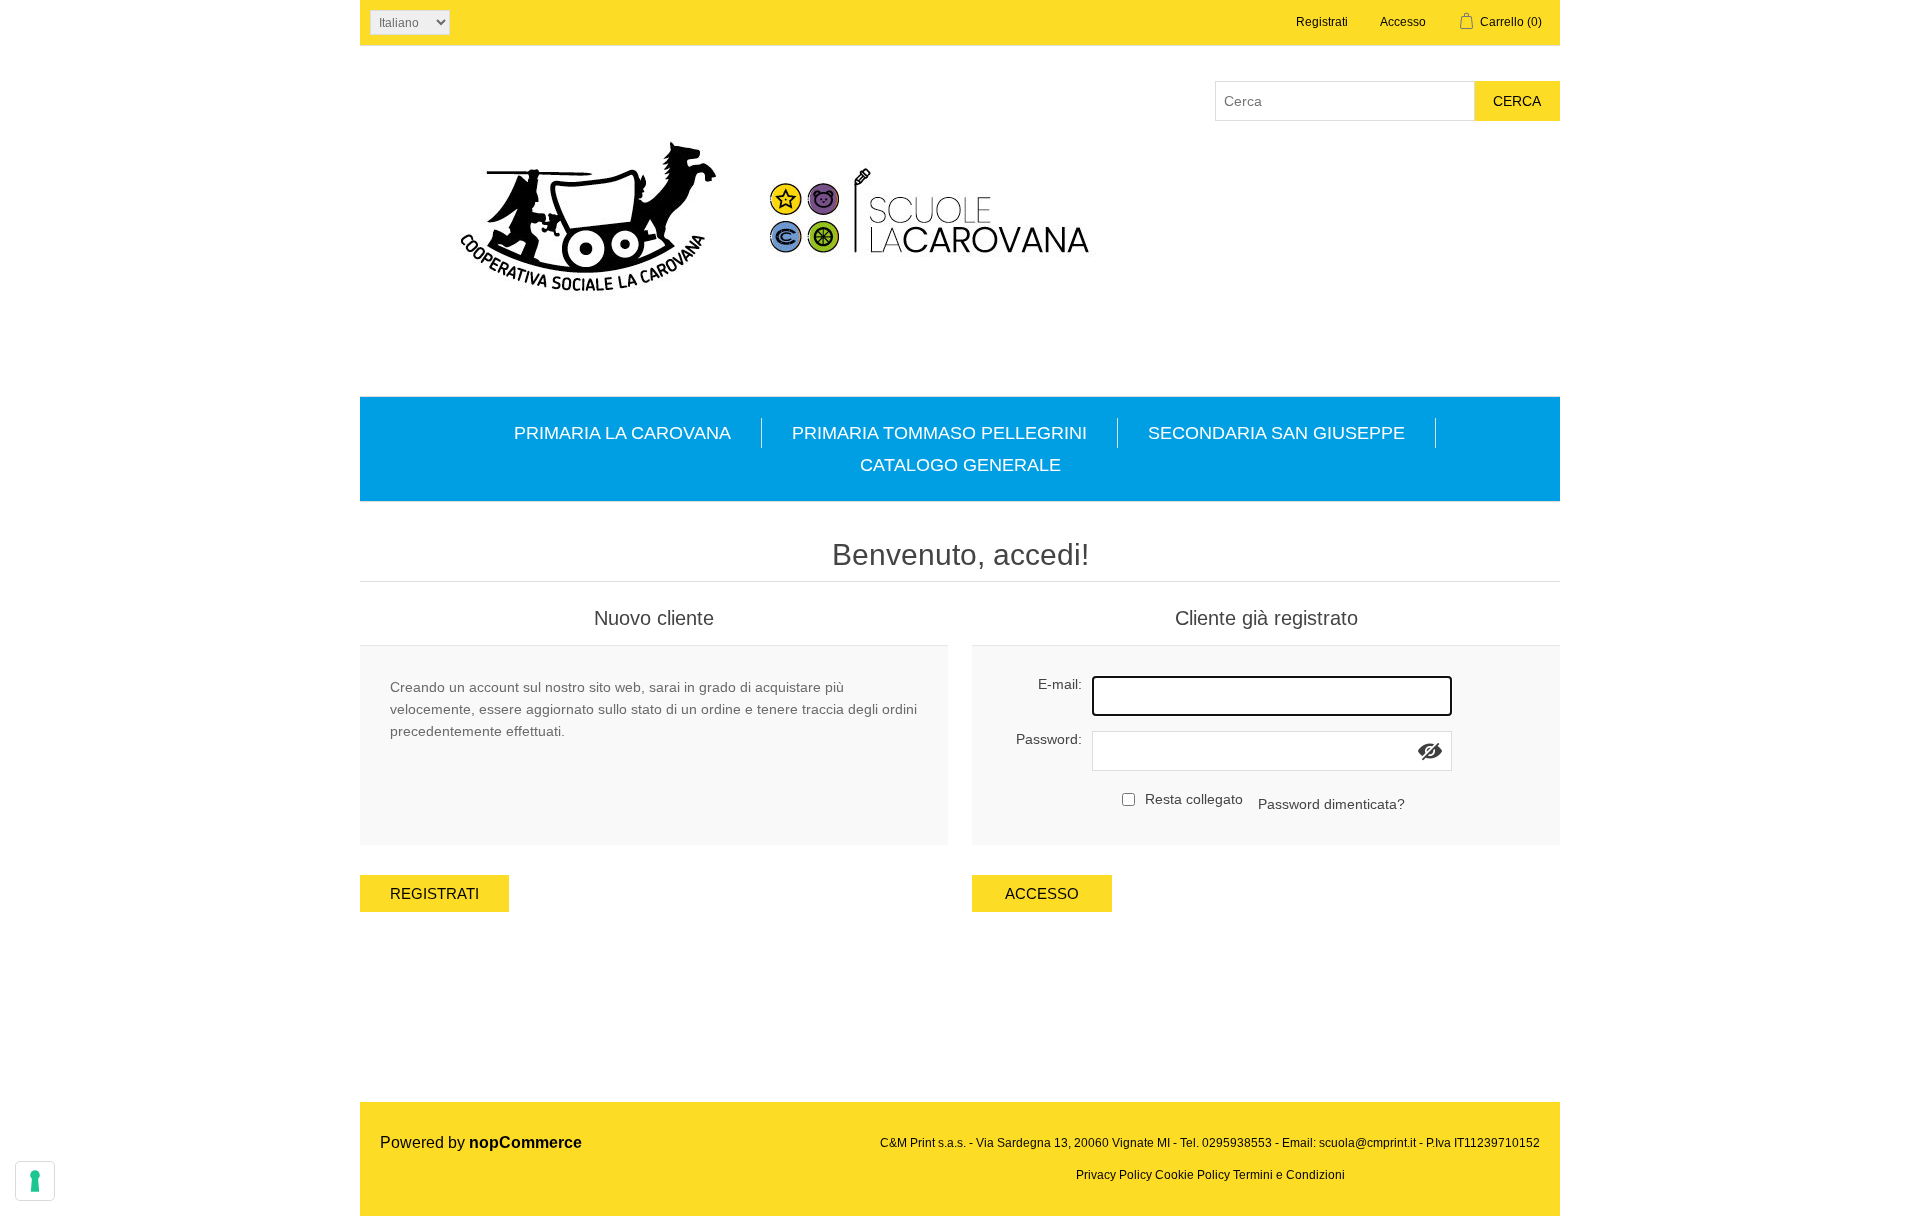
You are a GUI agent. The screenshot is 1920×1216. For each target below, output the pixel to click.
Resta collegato (1194, 799)
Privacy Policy (1114, 1175)
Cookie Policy (1192, 1175)
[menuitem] (623, 433)
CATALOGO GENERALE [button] (960, 465)
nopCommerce (525, 1142)
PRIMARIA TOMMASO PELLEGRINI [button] (939, 433)
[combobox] (1345, 101)
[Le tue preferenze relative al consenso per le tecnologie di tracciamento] (35, 1181)
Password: (1049, 739)
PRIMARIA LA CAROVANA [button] (622, 433)
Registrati (1322, 22)
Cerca (1517, 101)
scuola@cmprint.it (1367, 1143)
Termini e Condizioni (1289, 1175)
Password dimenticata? (1331, 804)
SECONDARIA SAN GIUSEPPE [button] (1276, 433)
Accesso (1403, 22)
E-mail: (1060, 684)
